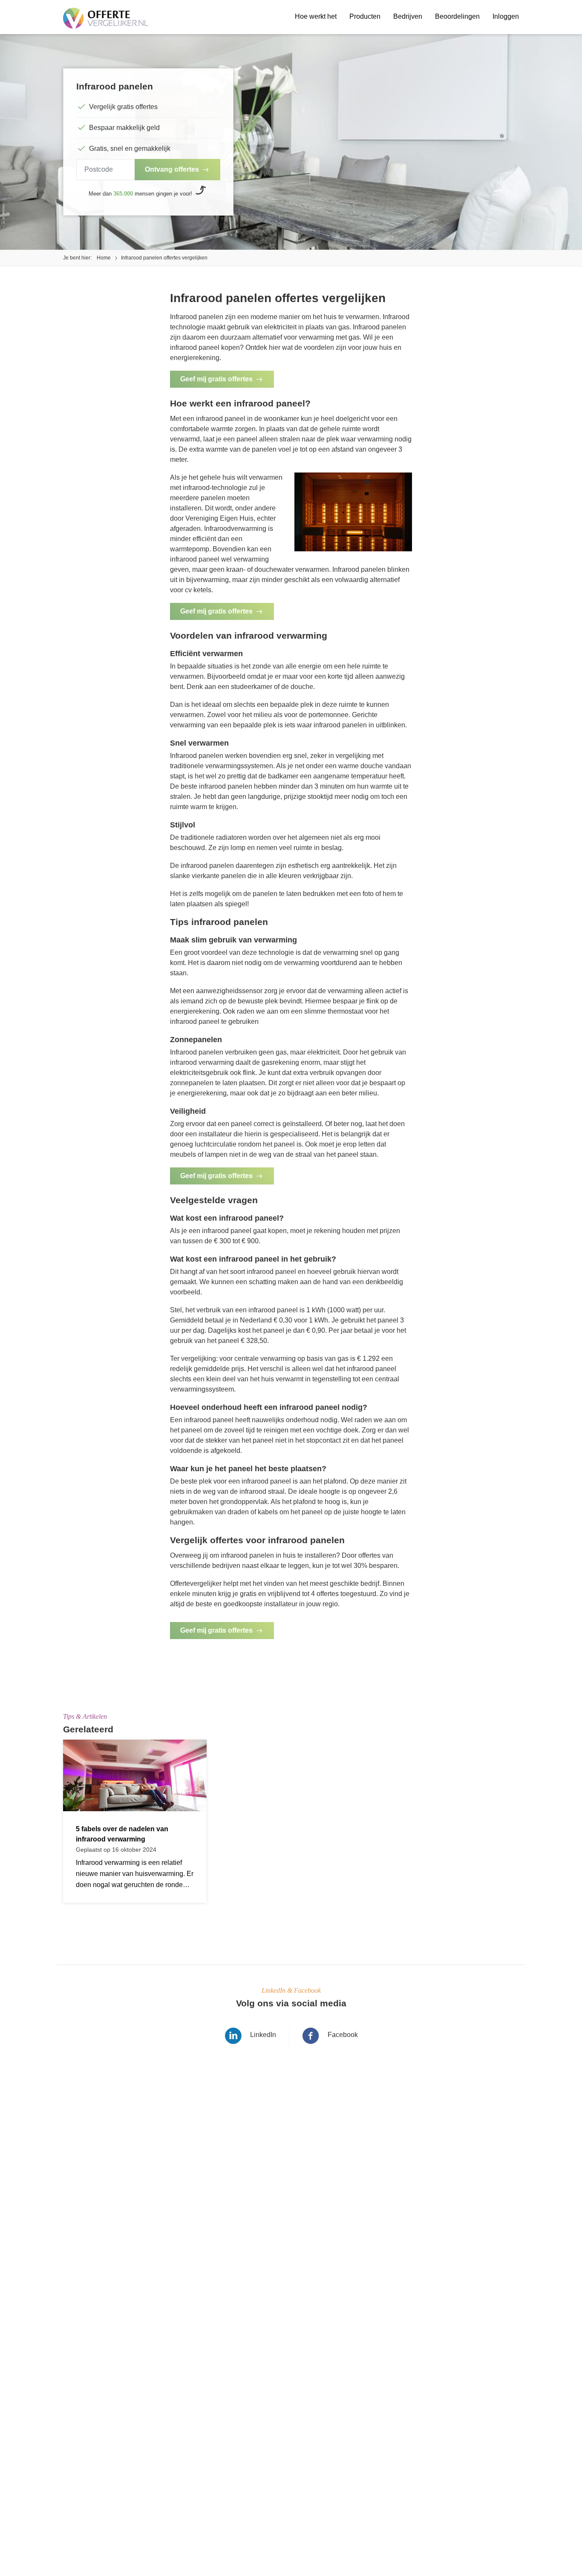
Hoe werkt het (316, 16)
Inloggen (506, 16)
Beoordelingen (457, 16)
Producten (365, 16)
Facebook (343, 2035)
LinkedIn (263, 2035)
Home (104, 258)
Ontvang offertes (172, 169)
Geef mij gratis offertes (216, 379)
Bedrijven (408, 16)
